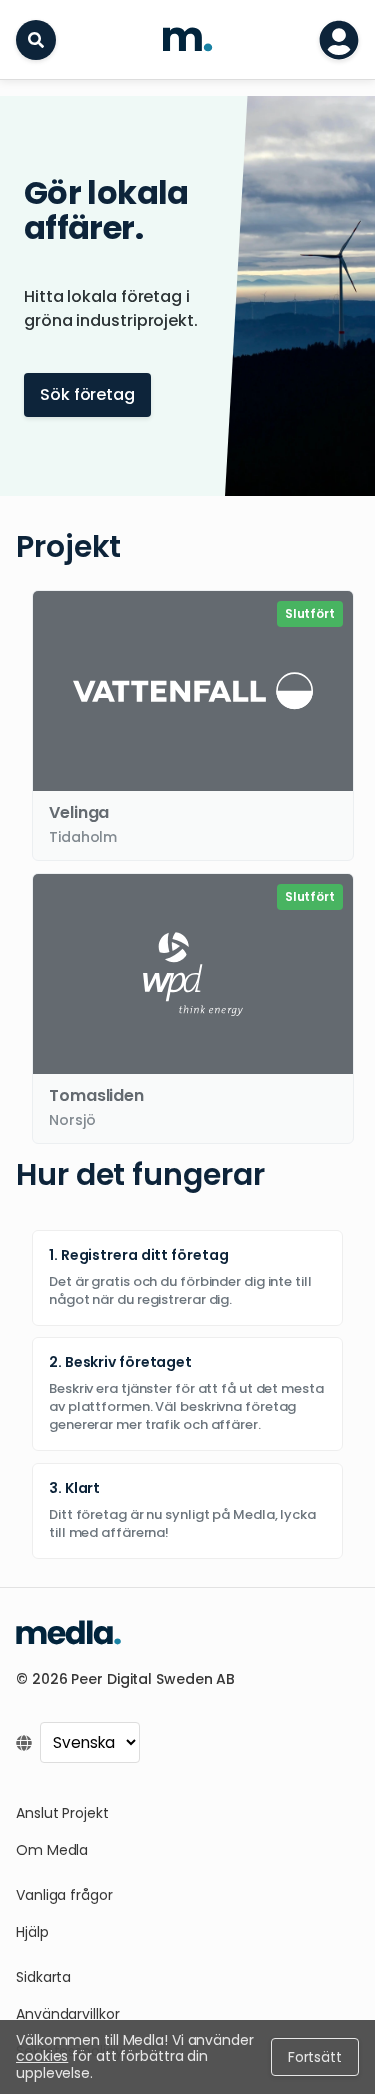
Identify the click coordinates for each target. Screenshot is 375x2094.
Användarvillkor (68, 2014)
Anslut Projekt (62, 1813)
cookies (42, 2056)
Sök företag (87, 394)
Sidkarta (43, 1977)
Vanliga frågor (64, 1895)
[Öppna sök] (36, 40)
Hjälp (32, 1932)
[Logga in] (339, 40)
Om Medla (52, 1850)
